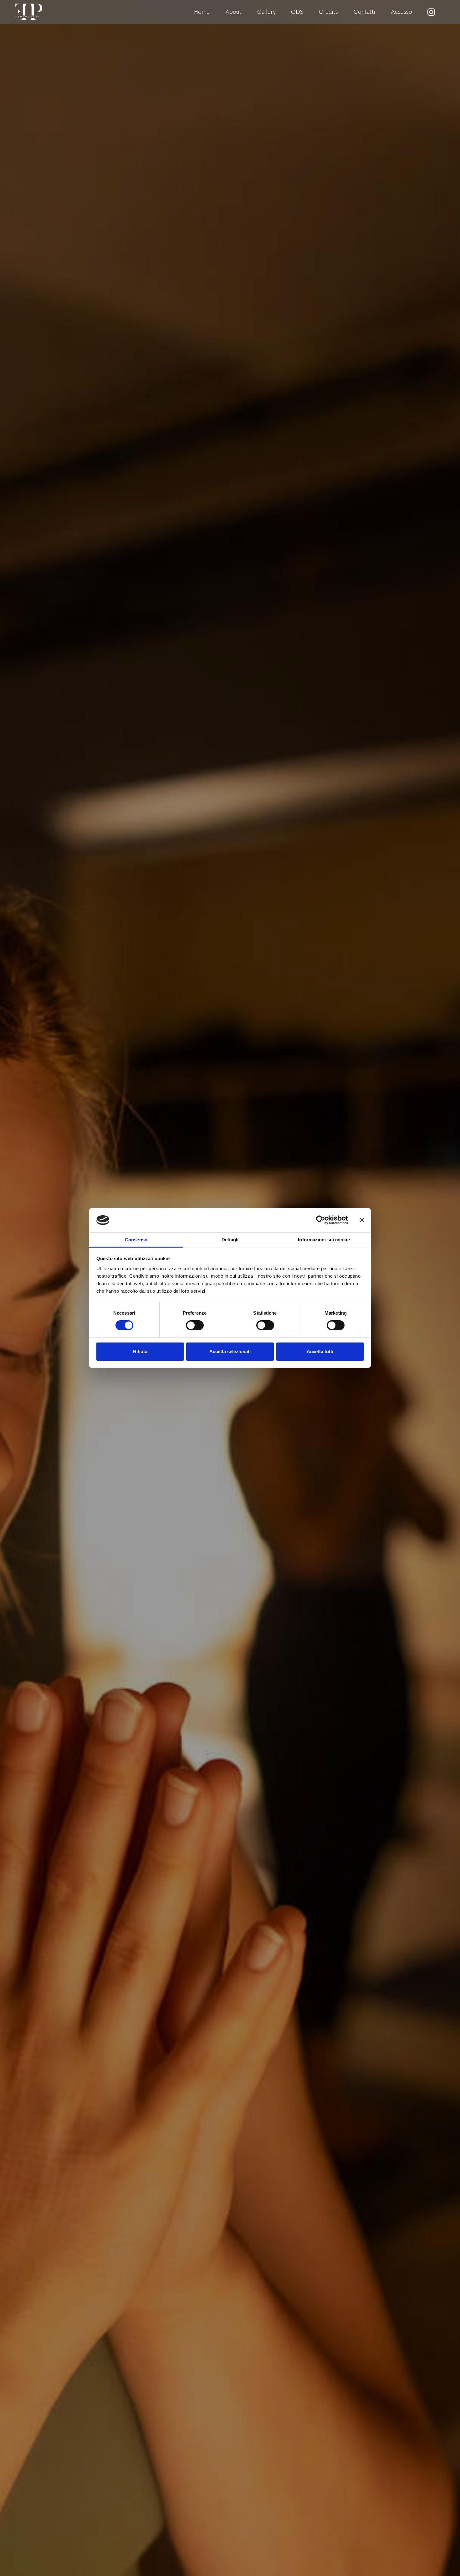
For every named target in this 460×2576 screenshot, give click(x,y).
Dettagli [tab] (230, 1240)
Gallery (266, 12)
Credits (328, 12)
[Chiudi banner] (362, 1220)
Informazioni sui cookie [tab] (324, 1240)
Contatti (364, 12)
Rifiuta (140, 1351)
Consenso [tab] (136, 1240)
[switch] (195, 1325)
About (233, 12)
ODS (297, 12)
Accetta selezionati (230, 1351)
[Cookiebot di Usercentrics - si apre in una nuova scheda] (321, 1220)
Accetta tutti (320, 1351)
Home (202, 12)
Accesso (401, 12)
